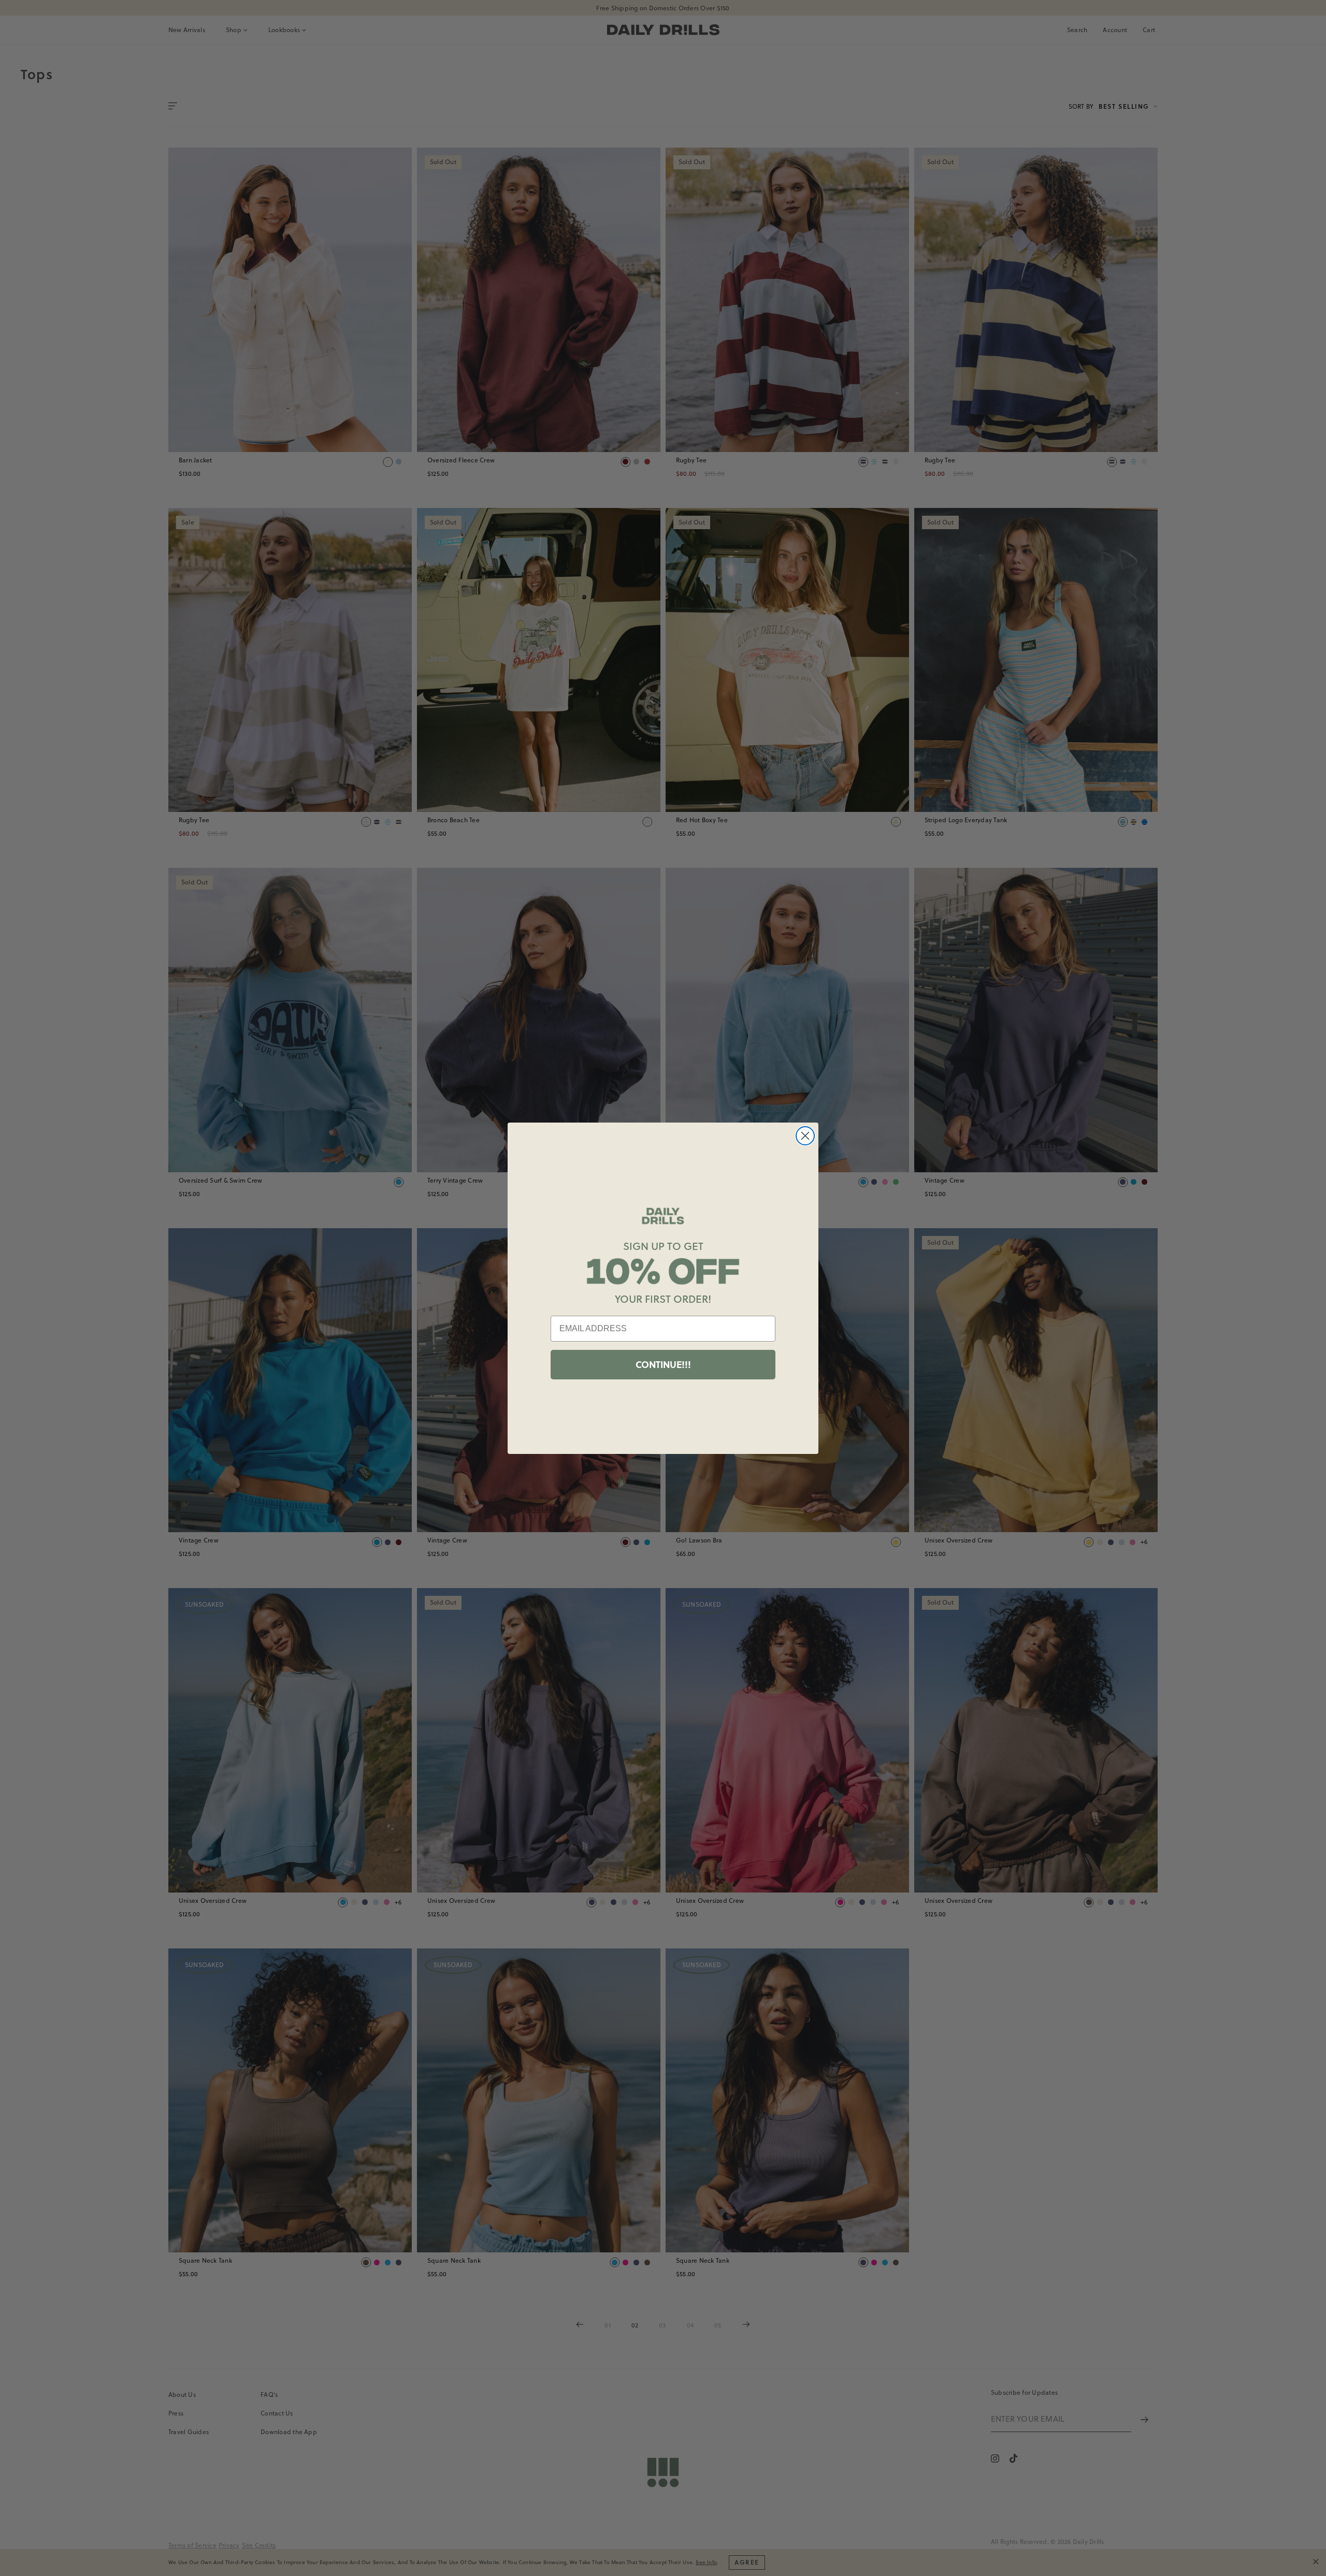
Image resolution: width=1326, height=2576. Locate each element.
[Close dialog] (805, 1136)
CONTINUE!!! (663, 1364)
